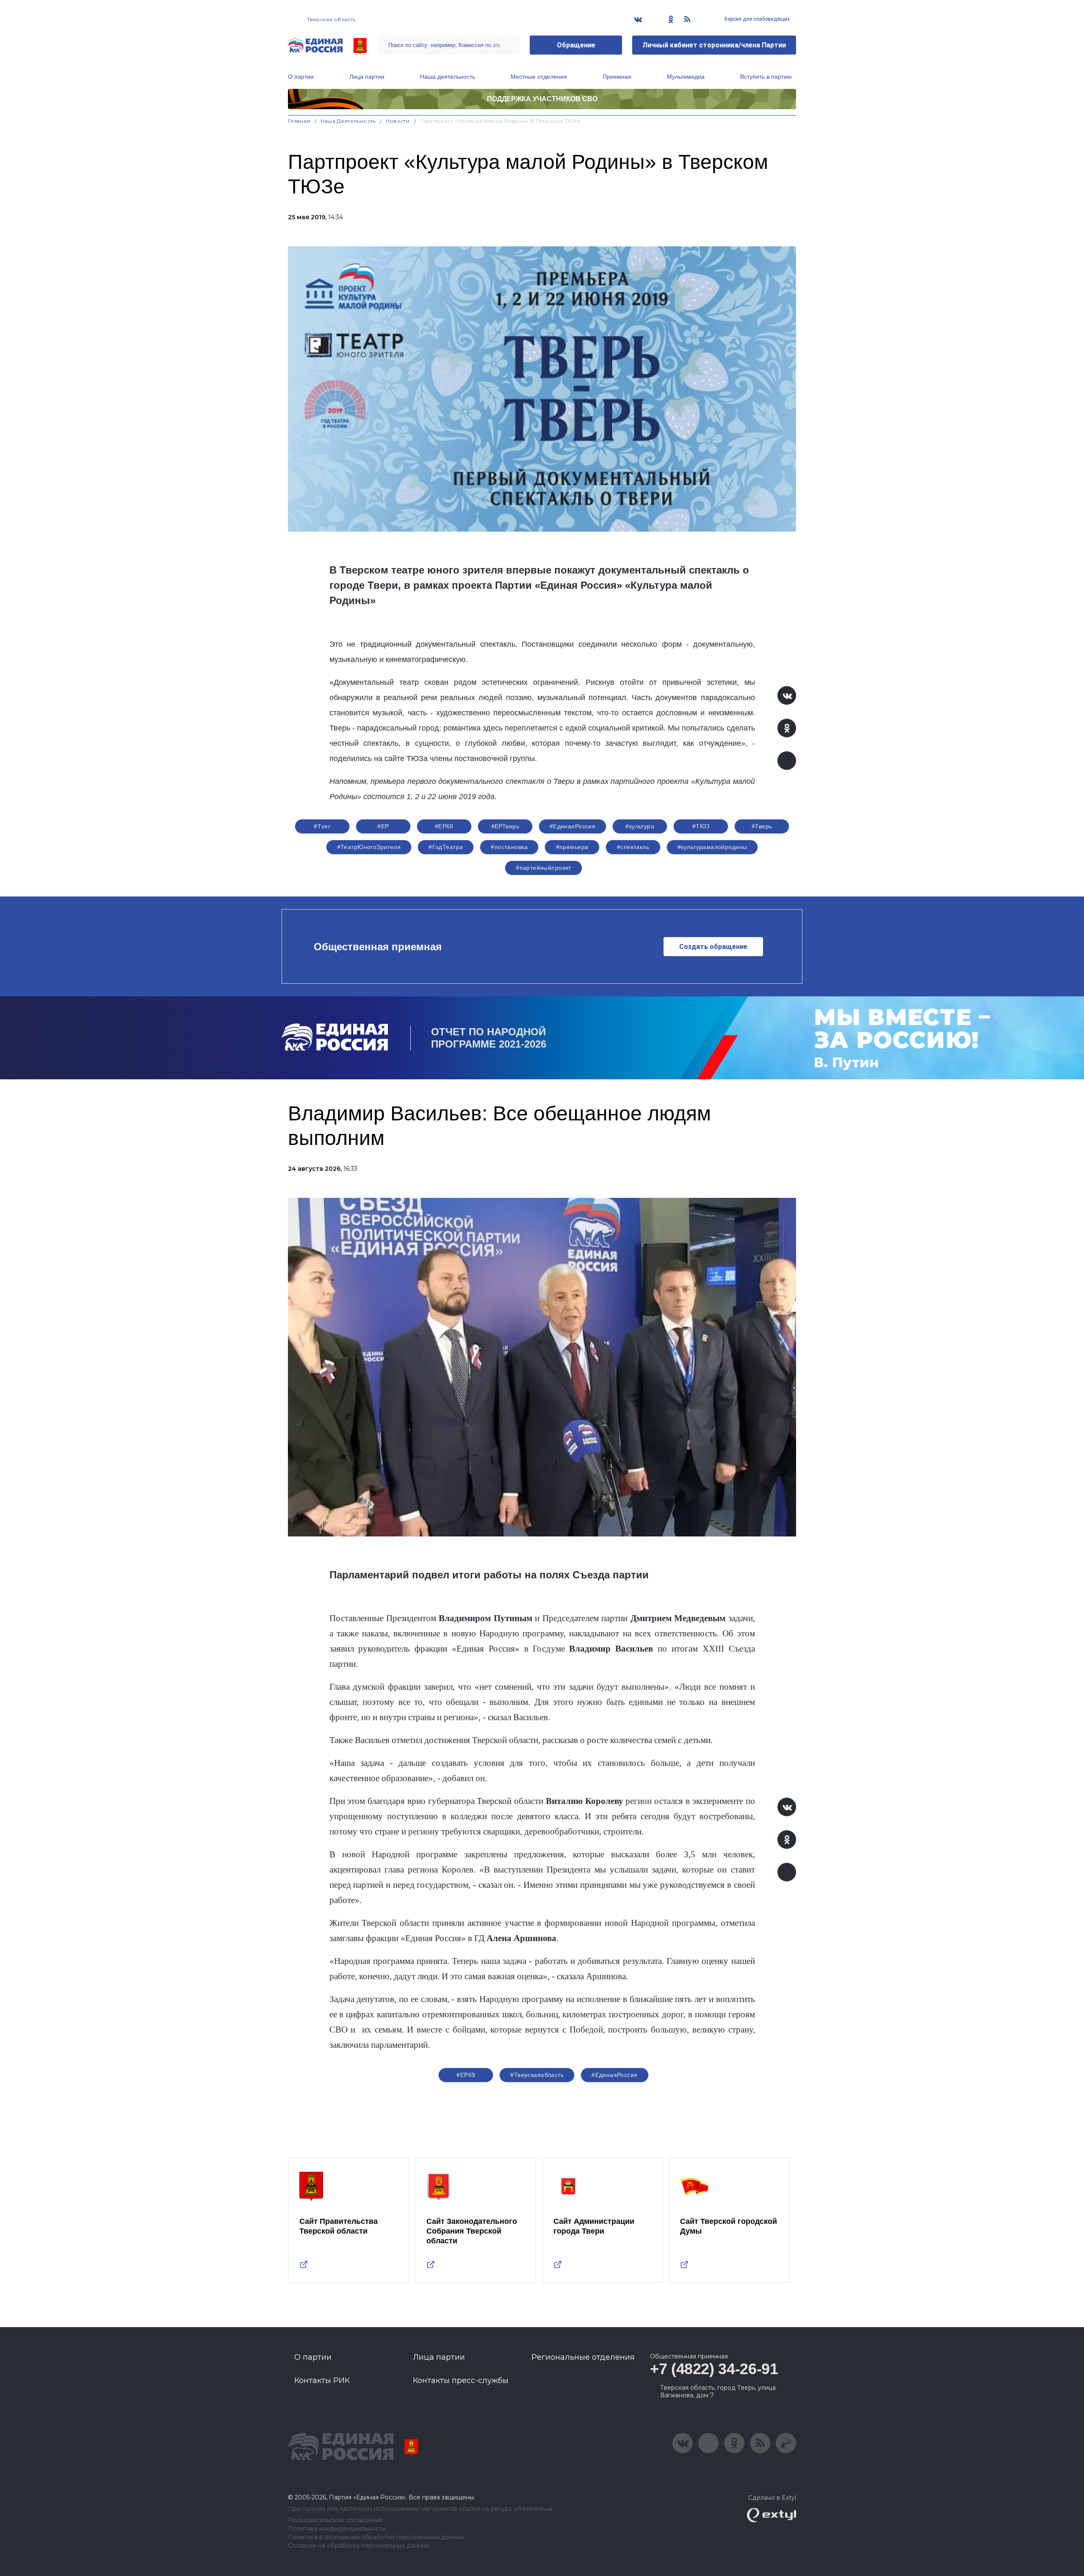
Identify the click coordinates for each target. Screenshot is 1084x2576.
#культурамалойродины (712, 847)
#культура (640, 826)
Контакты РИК (322, 2380)
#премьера (572, 847)
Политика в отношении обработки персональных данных (376, 2537)
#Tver (322, 826)
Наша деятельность (448, 77)
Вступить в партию (766, 77)
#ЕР (383, 826)
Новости (398, 121)
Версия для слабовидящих (756, 19)
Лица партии (367, 77)
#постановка (509, 847)
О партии (301, 77)
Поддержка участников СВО (542, 99)
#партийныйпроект (543, 868)
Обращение (576, 45)
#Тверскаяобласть (537, 2075)
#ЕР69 (444, 826)
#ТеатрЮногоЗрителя (369, 847)
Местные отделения (539, 77)
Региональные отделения (583, 2357)
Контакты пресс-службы (461, 2380)
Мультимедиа (686, 77)
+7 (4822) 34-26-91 (714, 2369)
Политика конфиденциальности (337, 2529)
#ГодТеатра (446, 847)
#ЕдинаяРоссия (572, 826)
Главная (299, 121)
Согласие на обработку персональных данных (358, 2546)
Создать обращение (713, 947)
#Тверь (762, 826)
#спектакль (633, 847)
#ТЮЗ (701, 826)
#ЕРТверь (505, 826)
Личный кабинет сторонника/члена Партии (714, 45)
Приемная (617, 77)
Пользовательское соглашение (336, 2520)
